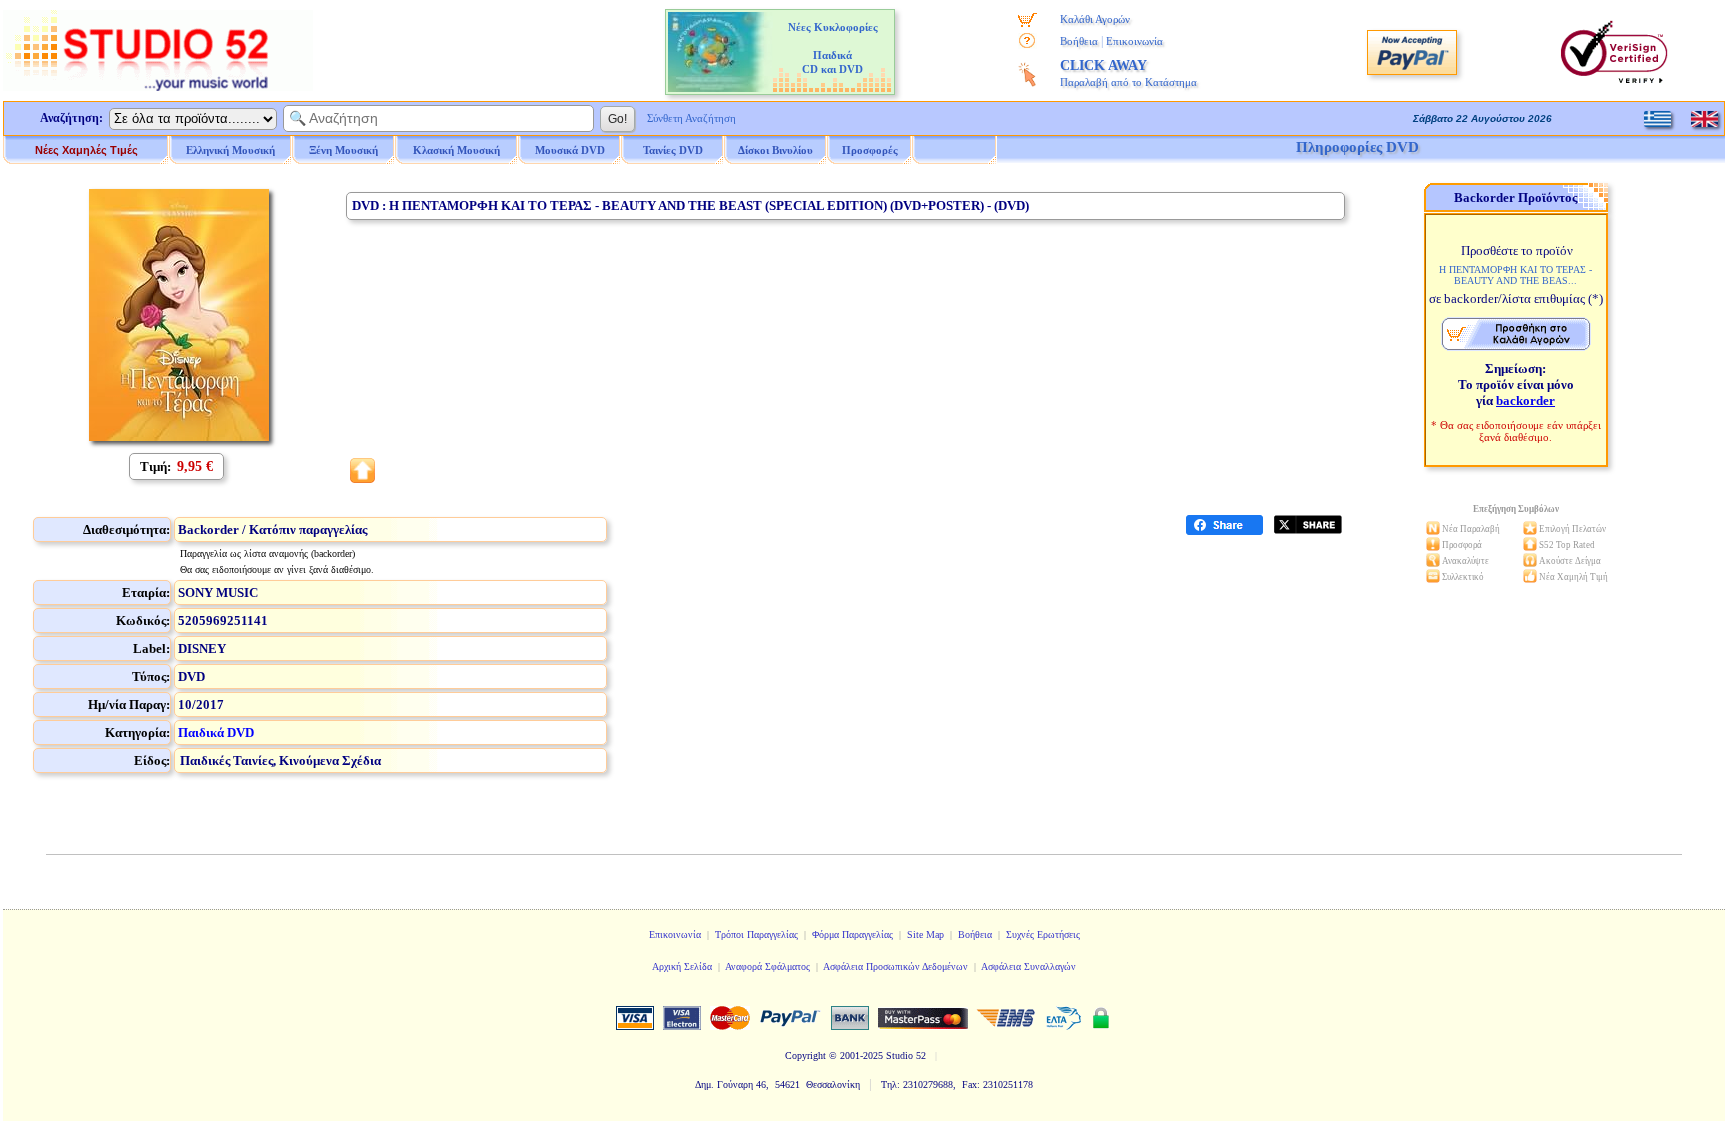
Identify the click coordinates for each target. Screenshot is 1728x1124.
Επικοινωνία (1134, 41)
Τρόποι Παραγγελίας (756, 934)
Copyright (805, 1055)
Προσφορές (870, 150)
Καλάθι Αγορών (1095, 19)
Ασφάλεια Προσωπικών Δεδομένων (895, 966)
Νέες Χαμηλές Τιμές (86, 150)
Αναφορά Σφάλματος (767, 966)
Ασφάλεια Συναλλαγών (1028, 966)
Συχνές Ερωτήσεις (1043, 934)
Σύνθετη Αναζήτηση (691, 118)
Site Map (925, 934)
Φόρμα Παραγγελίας (852, 934)
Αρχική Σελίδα (682, 966)
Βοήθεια (1079, 41)
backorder (1525, 400)
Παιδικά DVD (216, 732)
